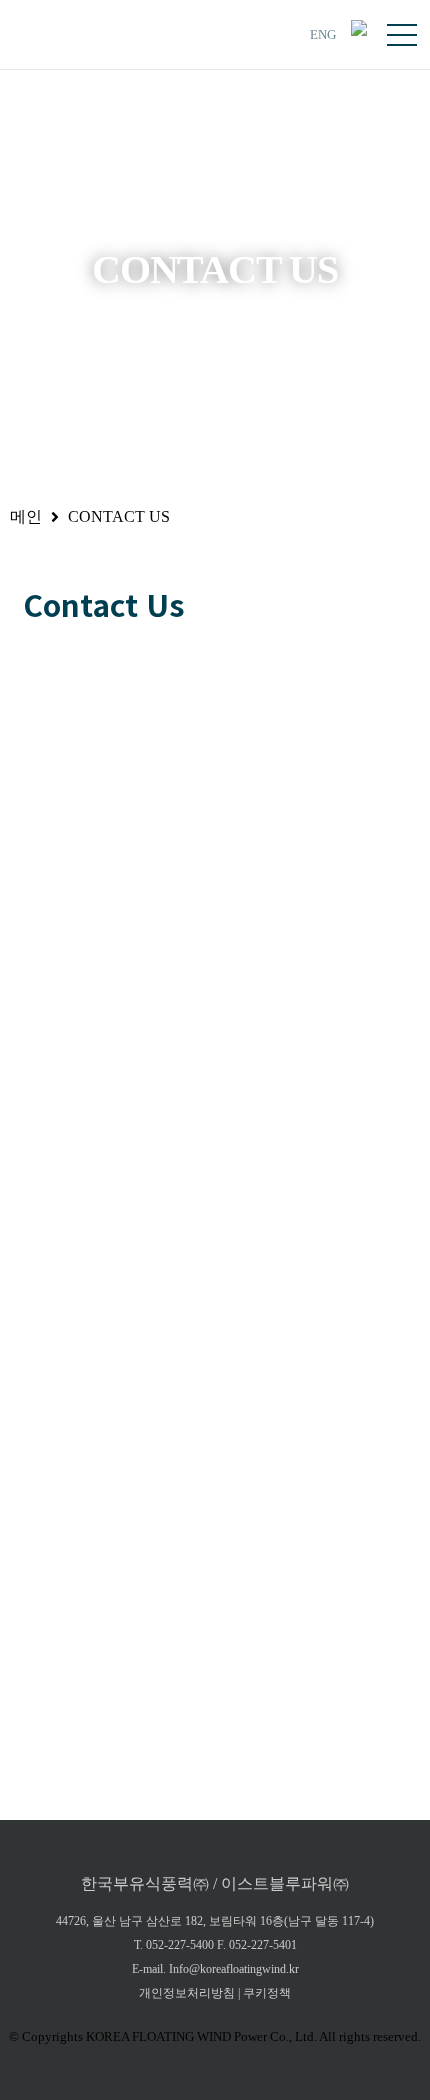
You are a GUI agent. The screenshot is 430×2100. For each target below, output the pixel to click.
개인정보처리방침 (187, 1993)
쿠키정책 (267, 1993)
